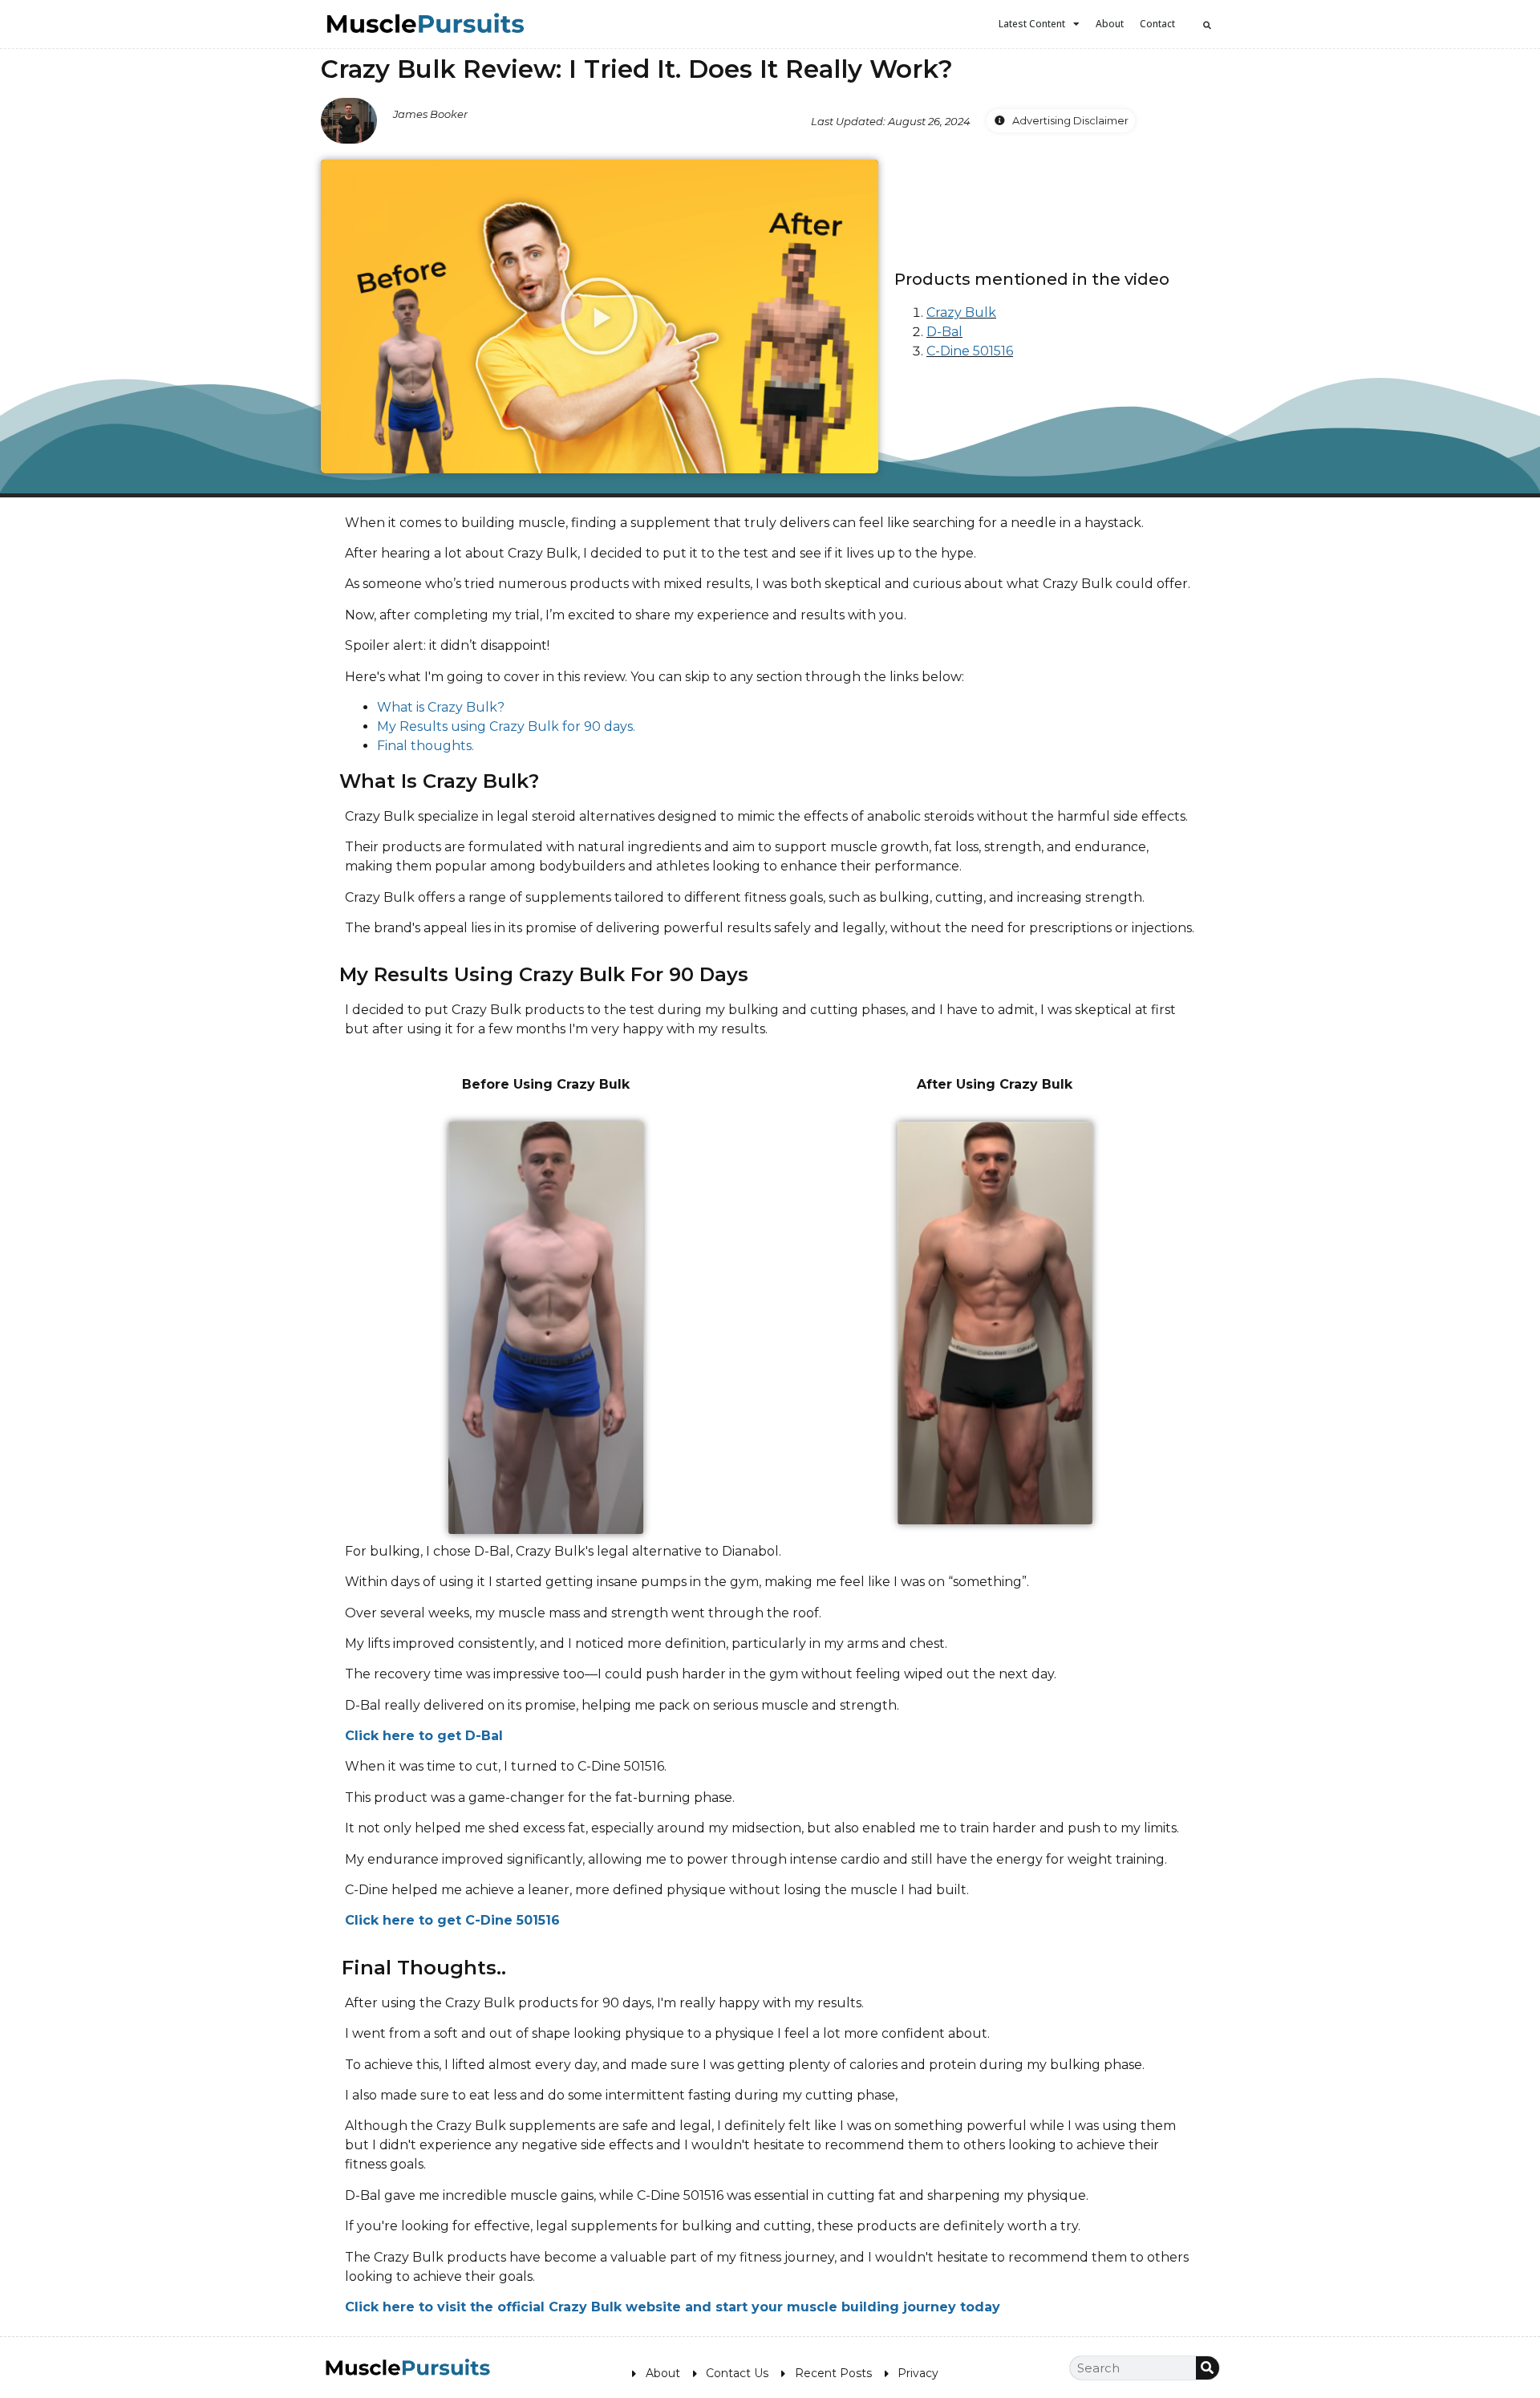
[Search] (1208, 2368)
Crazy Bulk (961, 312)
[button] (1207, 25)
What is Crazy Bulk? (441, 707)
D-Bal (944, 332)
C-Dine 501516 (970, 351)
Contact (1157, 24)
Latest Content (1032, 24)
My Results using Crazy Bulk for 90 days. (506, 726)
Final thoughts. (426, 746)
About (1110, 24)
